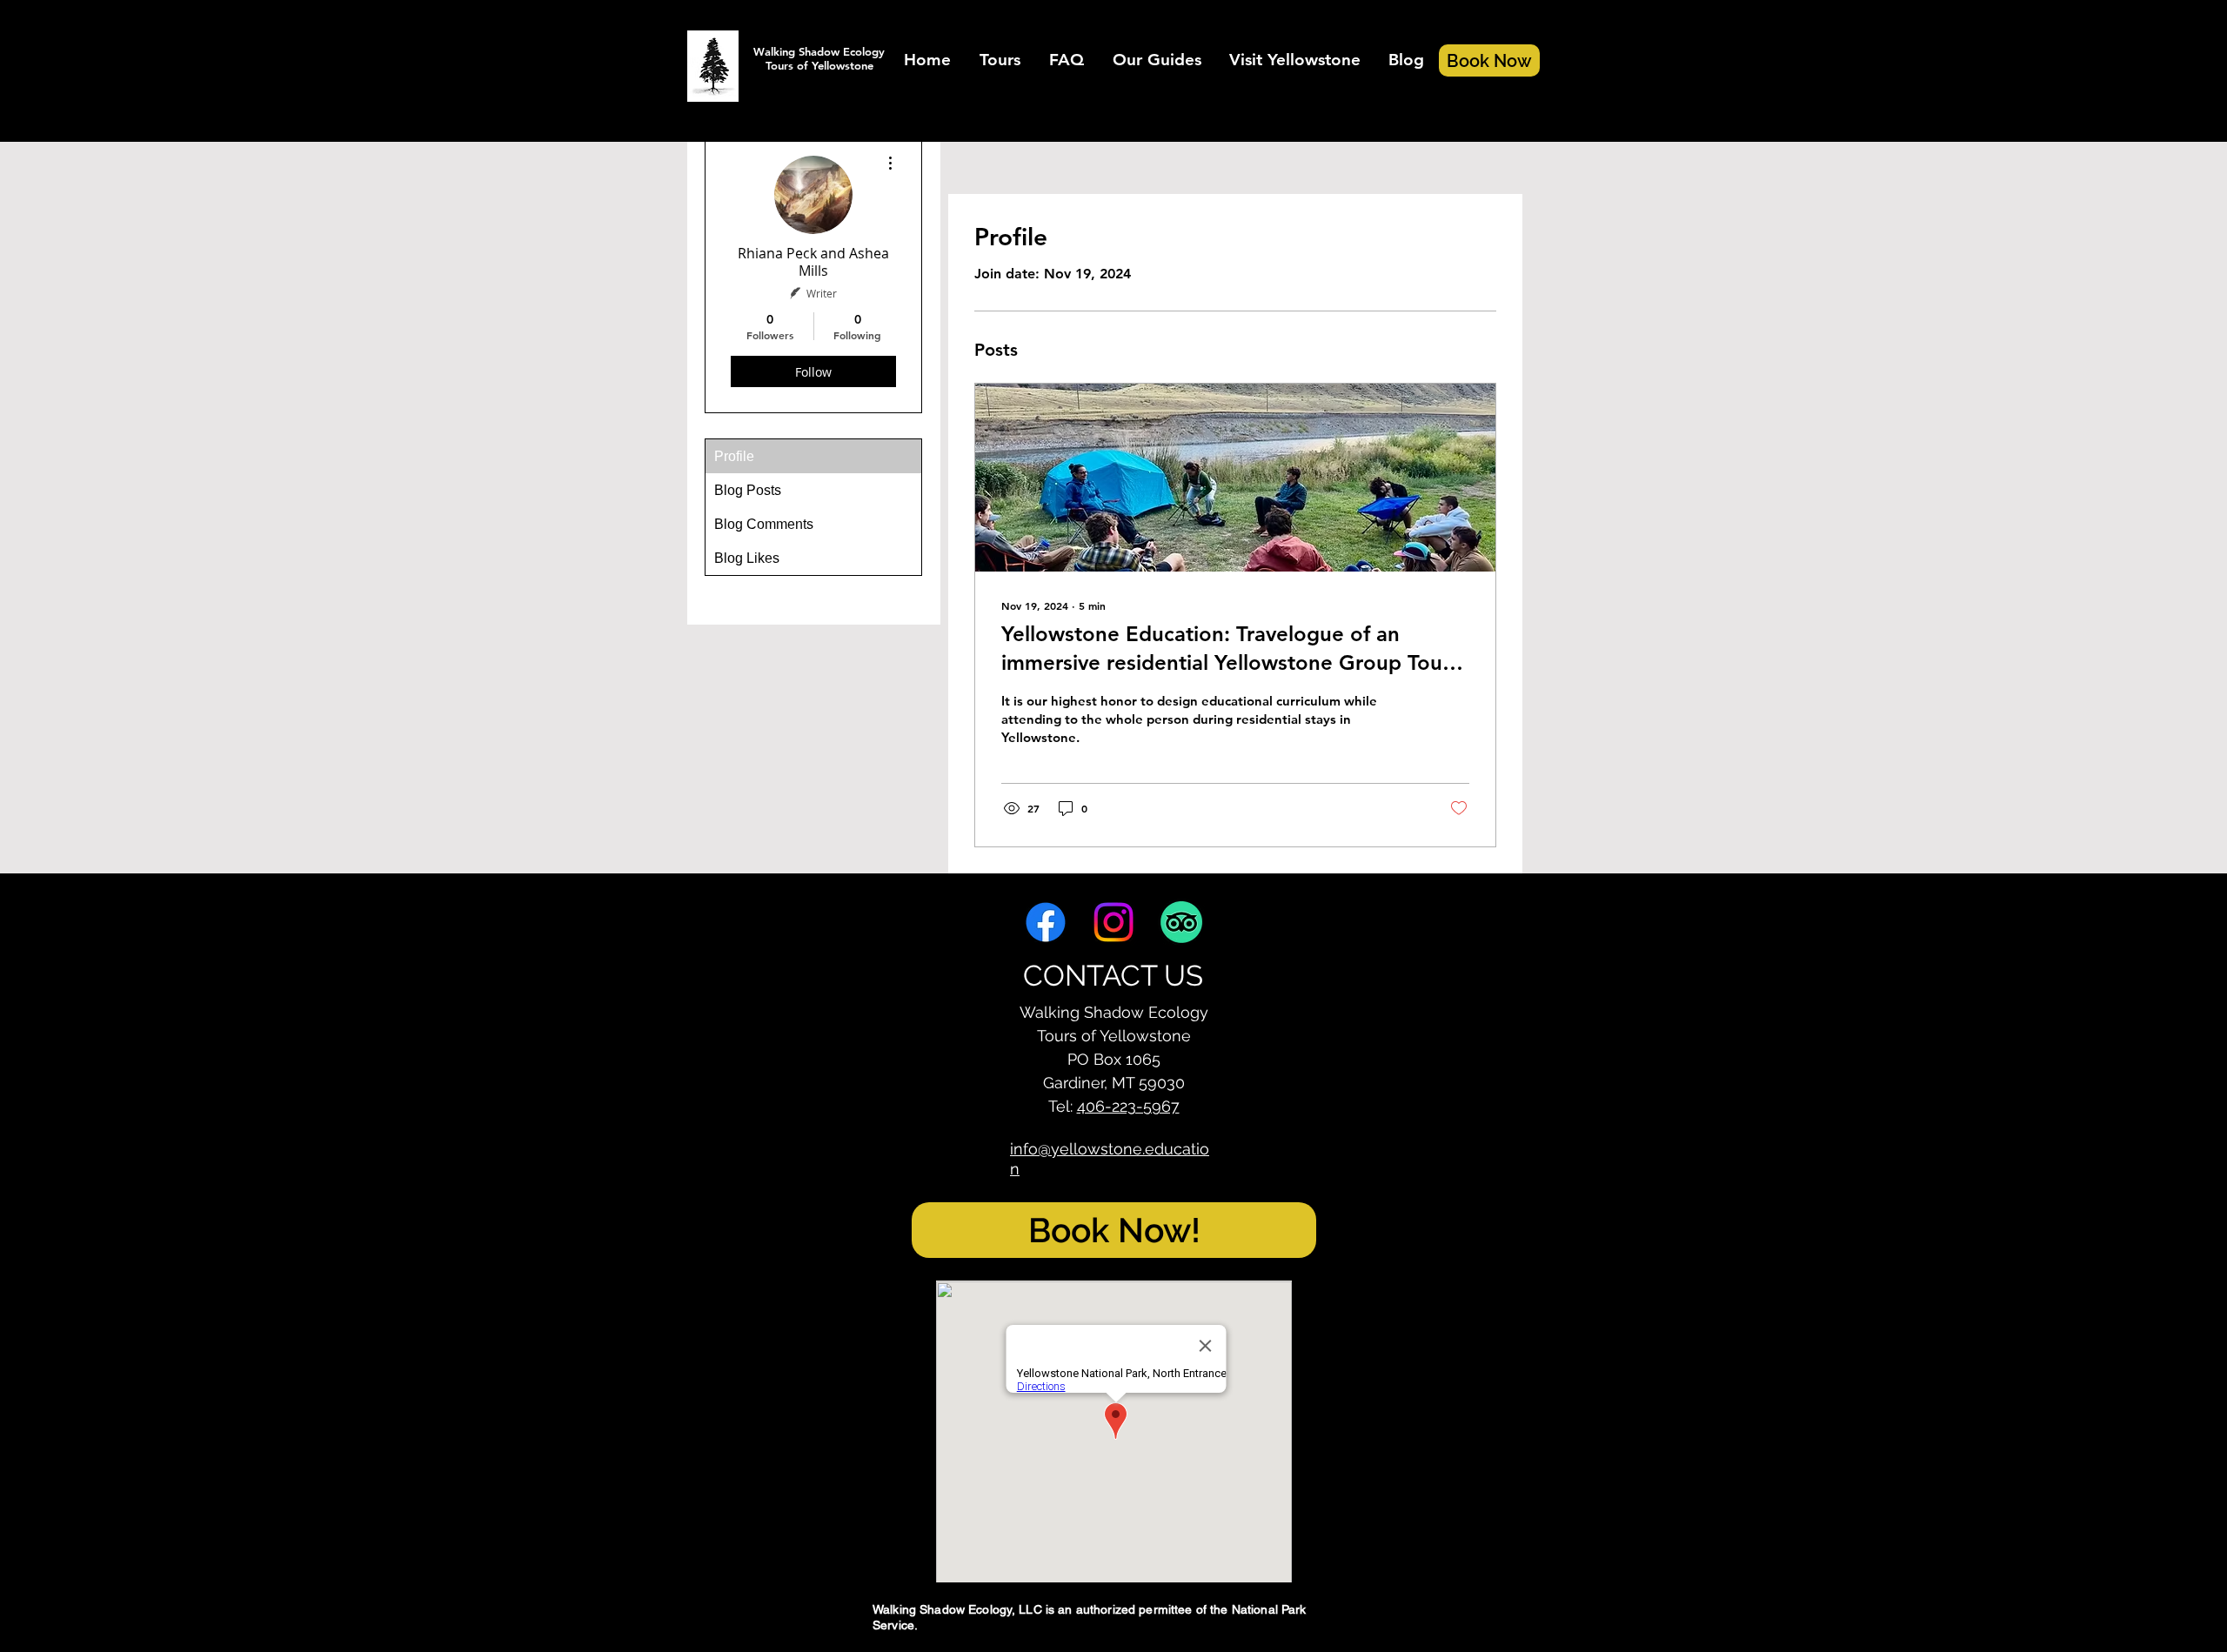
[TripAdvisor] (1181, 922)
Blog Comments (764, 524)
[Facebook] (1046, 922)
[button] (1000, 60)
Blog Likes (747, 558)
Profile (734, 456)
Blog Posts (748, 490)
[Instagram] (1113, 922)
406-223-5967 (1128, 1106)
